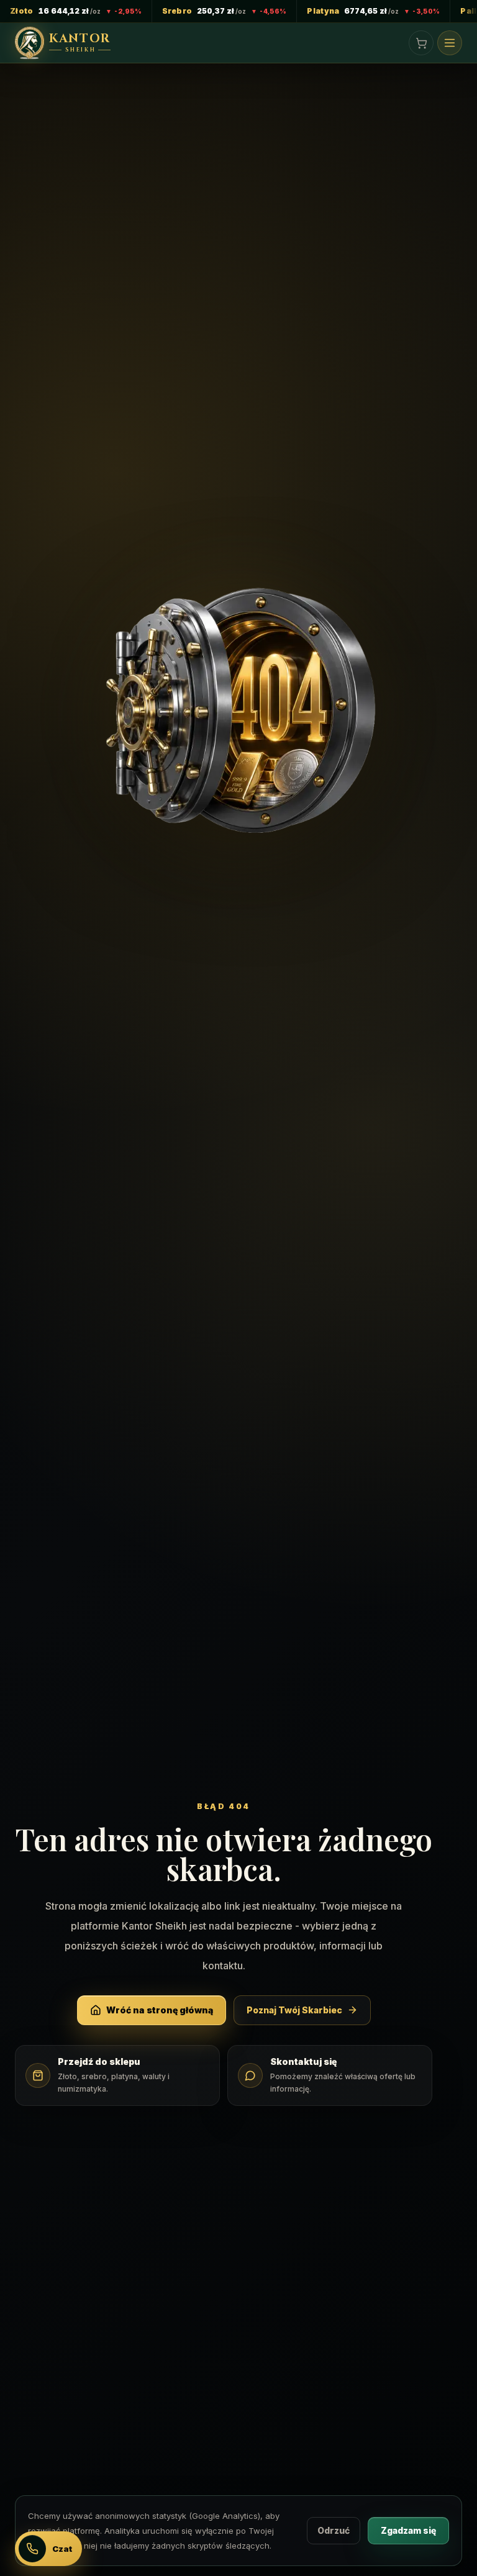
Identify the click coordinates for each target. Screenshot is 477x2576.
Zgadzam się (408, 2530)
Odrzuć (334, 2530)
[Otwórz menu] (450, 43)
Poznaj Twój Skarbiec (294, 2010)
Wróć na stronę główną (160, 2010)
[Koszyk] (421, 43)
